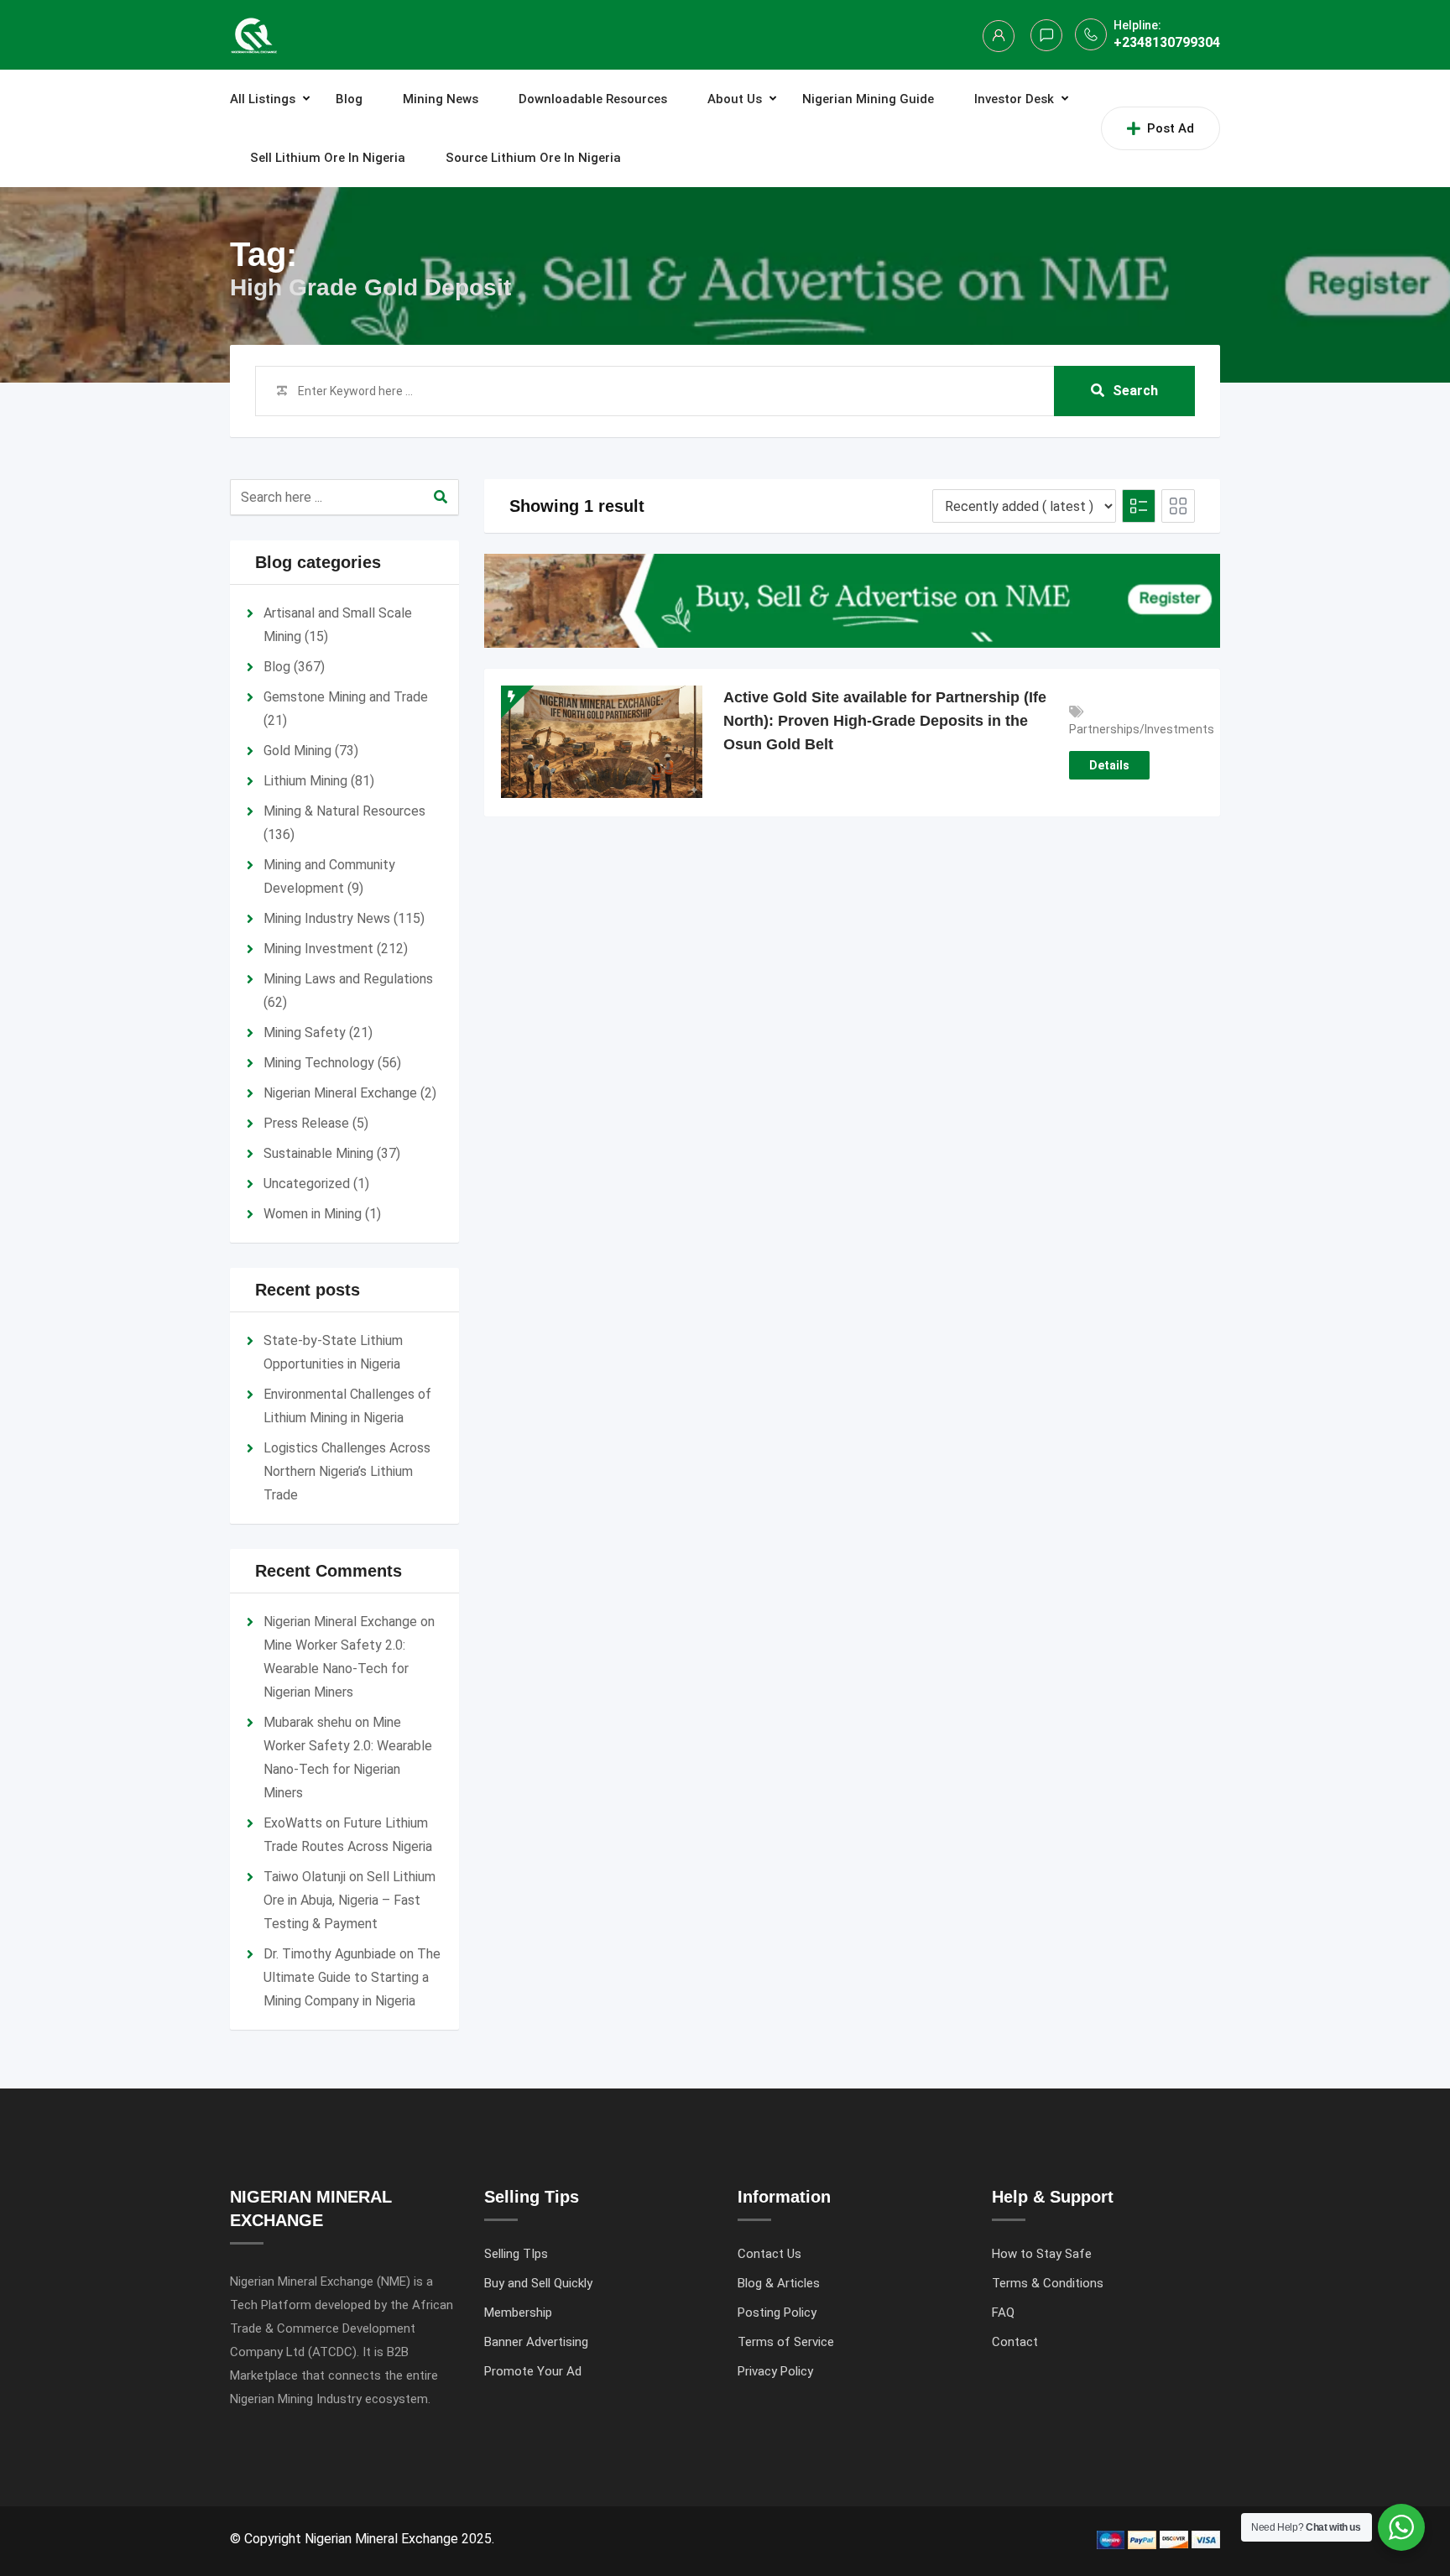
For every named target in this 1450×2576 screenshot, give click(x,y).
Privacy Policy (775, 2371)
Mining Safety (305, 1032)
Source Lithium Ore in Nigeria (533, 158)
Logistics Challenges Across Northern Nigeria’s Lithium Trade (347, 1471)
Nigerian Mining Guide (868, 99)
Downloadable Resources (593, 99)
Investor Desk (1014, 99)
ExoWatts (293, 1823)
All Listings (263, 99)
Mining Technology (319, 1063)
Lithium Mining (305, 781)
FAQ (1003, 2313)
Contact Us (769, 2254)
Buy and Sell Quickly (538, 2283)
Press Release (306, 1123)
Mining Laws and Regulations (348, 979)
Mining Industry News (327, 918)
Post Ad (1171, 128)
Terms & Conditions (1048, 2283)
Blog (349, 99)
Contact (1015, 2342)
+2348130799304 (1167, 42)
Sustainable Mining (318, 1153)
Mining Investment (318, 949)
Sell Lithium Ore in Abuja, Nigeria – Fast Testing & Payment (349, 1900)
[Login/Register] (999, 36)
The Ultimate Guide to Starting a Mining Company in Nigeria (352, 1977)
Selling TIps (516, 2254)
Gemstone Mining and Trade (346, 697)
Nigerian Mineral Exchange (340, 1093)
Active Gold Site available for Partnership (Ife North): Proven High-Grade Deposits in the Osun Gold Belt (885, 721)
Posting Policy (777, 2313)
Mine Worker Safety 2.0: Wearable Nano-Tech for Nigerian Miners (336, 1669)
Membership (518, 2313)
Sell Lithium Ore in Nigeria (328, 158)
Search (1135, 391)
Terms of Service (786, 2342)
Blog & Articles (779, 2283)
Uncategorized (307, 1184)
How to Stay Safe (1042, 2254)
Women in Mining (313, 1214)
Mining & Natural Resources (344, 811)
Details (1109, 765)
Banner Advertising (536, 2342)
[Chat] (1046, 35)
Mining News (441, 99)
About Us (735, 99)
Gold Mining (297, 751)
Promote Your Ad (533, 2371)
